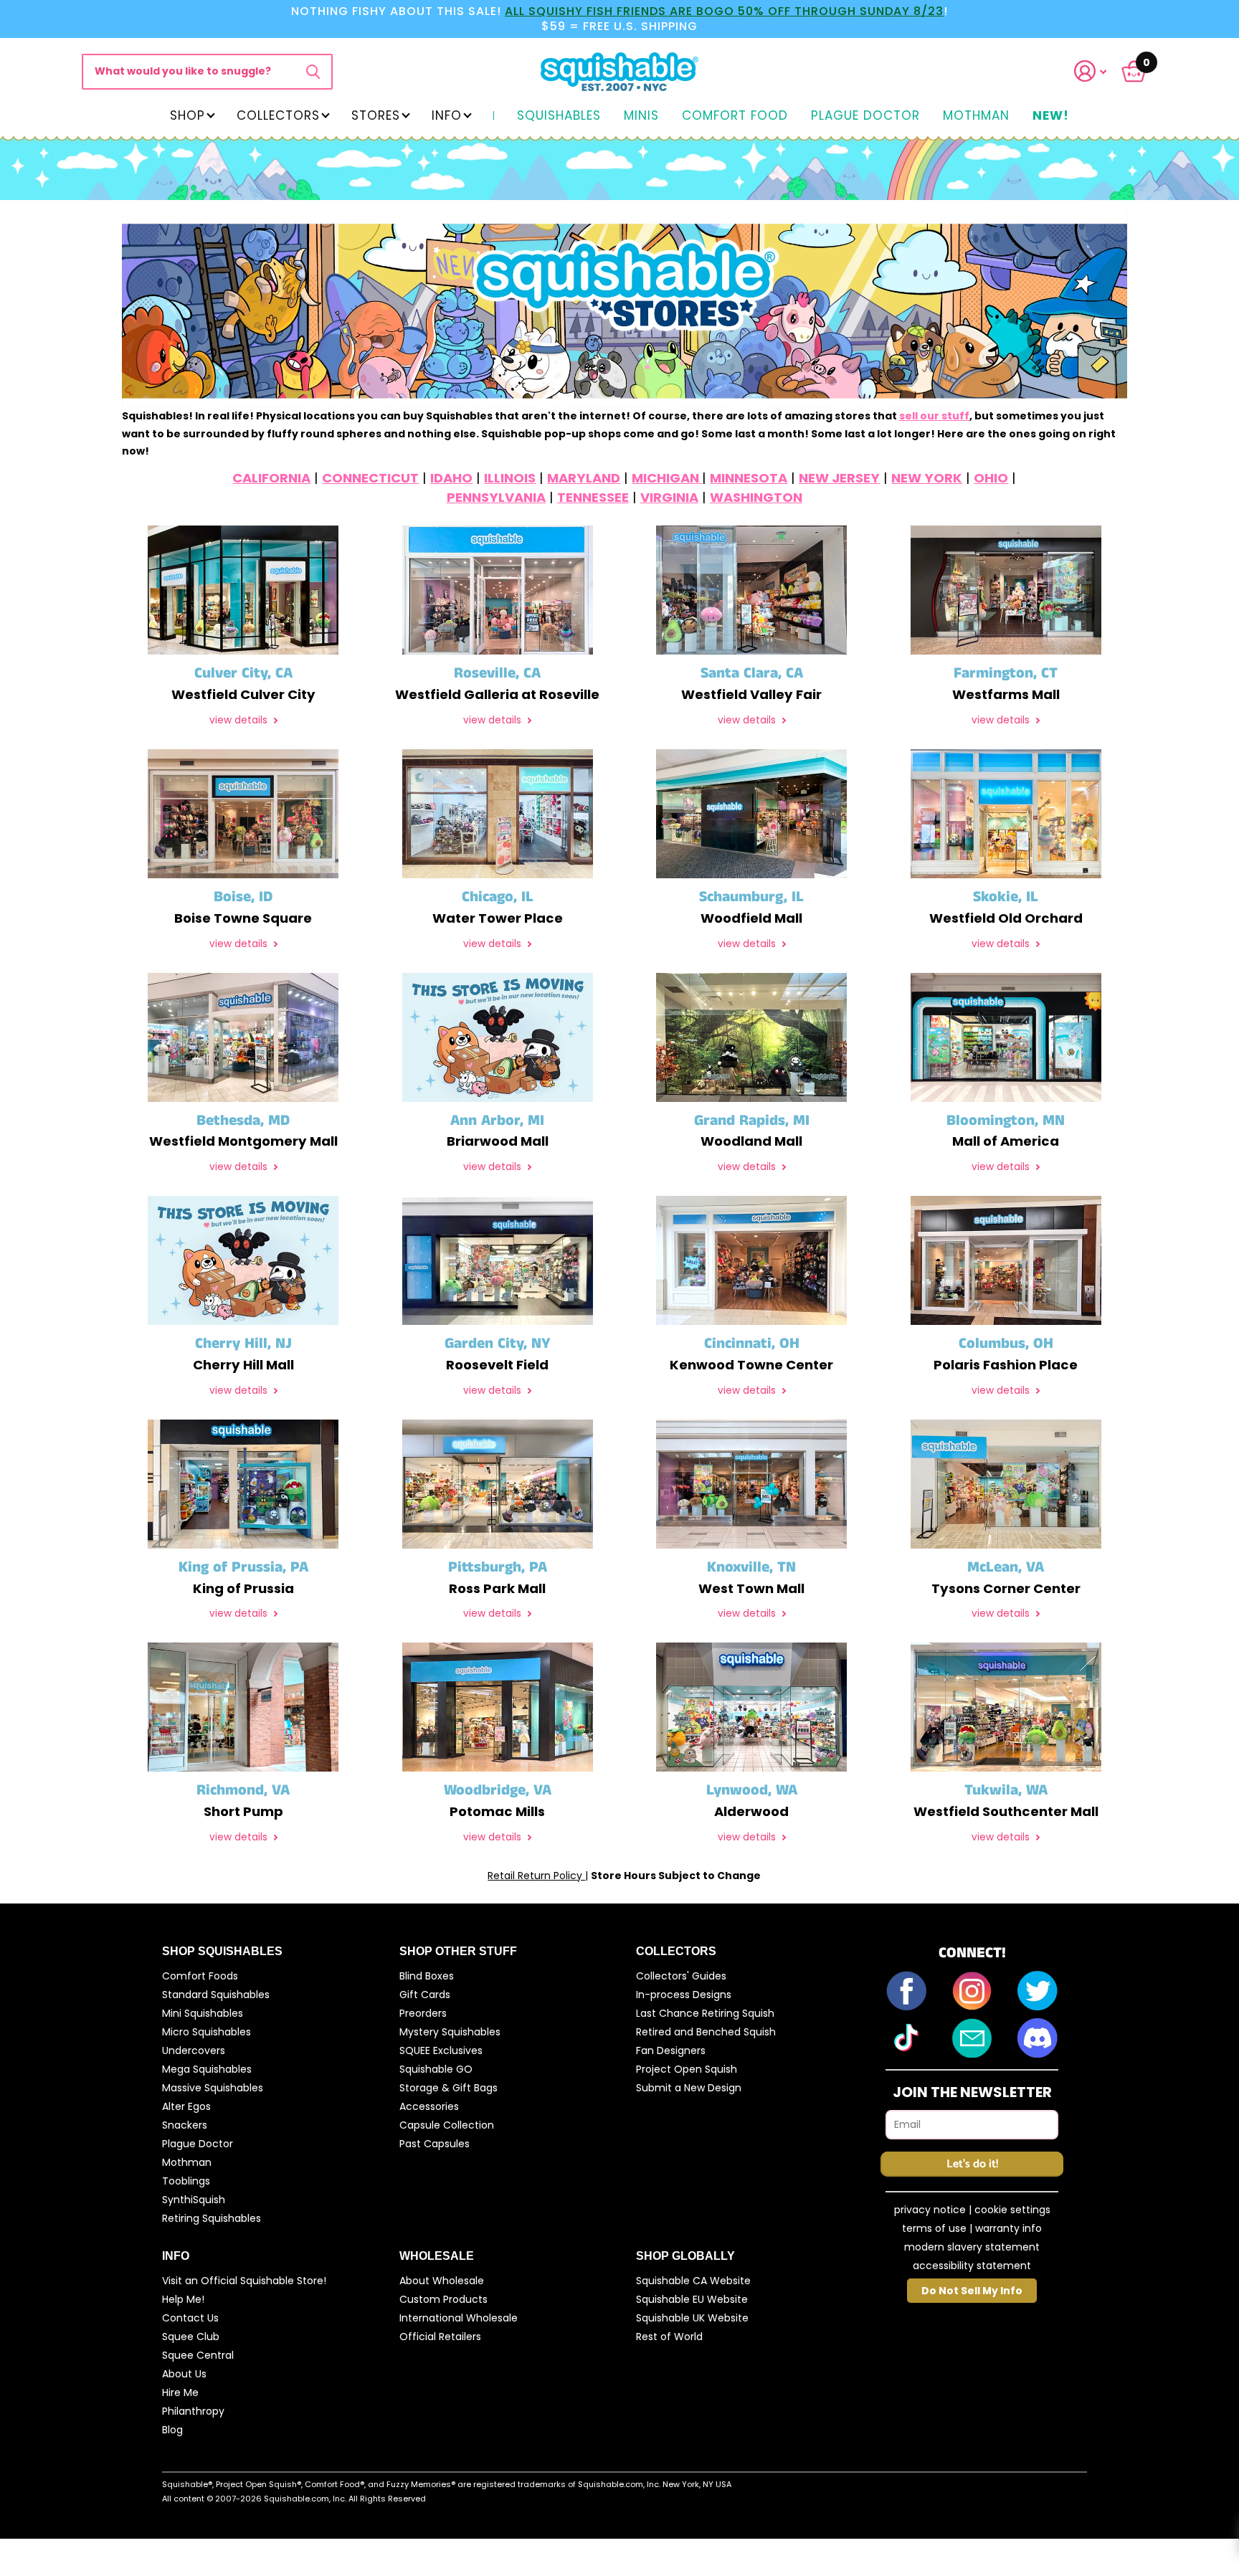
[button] (1099, 71)
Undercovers (194, 2050)
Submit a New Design (689, 2088)
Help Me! (183, 2299)
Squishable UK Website (692, 2318)
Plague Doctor (865, 116)
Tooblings (186, 2181)
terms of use (934, 2228)
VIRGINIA (669, 497)
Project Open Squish (687, 2069)
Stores (376, 115)
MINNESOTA (749, 478)
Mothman (976, 116)
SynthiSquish (194, 2200)
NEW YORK (927, 478)
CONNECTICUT (370, 478)
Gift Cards (425, 1995)
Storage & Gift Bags (448, 2088)
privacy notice (930, 2210)
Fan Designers (671, 2050)
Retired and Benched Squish (706, 2032)
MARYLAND (584, 478)
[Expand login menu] (1091, 71)
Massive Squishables (213, 2088)
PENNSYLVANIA (496, 497)
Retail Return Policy (536, 1876)
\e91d (313, 72)
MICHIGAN (667, 478)
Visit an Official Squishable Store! (244, 2281)
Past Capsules (435, 2144)
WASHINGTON (756, 497)
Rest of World (669, 2337)
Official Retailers (440, 2337)
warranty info (1008, 2228)
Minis (641, 116)
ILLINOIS (510, 478)
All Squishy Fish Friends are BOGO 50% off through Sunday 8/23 (724, 11)
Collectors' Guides (681, 1976)
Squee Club (191, 2337)
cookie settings (1012, 2210)
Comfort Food (735, 116)
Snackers (185, 2125)
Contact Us (190, 2318)
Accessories (429, 2106)
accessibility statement (972, 2266)
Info (447, 115)
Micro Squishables (206, 2032)
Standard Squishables (216, 1995)
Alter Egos (186, 2106)
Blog (172, 2430)
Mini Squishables (203, 2013)
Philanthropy (193, 2411)
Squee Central (198, 2355)
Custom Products (443, 2299)
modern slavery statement (972, 2247)
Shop (187, 115)
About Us (184, 2374)
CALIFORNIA (271, 478)
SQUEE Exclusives (441, 2050)
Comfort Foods (200, 1976)
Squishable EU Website (692, 2299)
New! (1051, 116)
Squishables (559, 116)
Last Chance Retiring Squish (705, 2013)
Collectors (278, 115)
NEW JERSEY (839, 478)
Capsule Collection (447, 2125)
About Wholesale (442, 2281)
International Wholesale (459, 2318)
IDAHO (451, 478)
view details (240, 720)
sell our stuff (934, 416)
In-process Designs (684, 1995)
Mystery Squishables (450, 2032)
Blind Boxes (427, 1976)
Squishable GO (436, 2069)
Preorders (423, 2013)
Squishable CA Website (693, 2281)
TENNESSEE (593, 497)
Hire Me (180, 2392)
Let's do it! (972, 2164)
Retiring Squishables (212, 2218)
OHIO (991, 478)
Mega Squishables (207, 2069)
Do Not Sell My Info (972, 2291)
